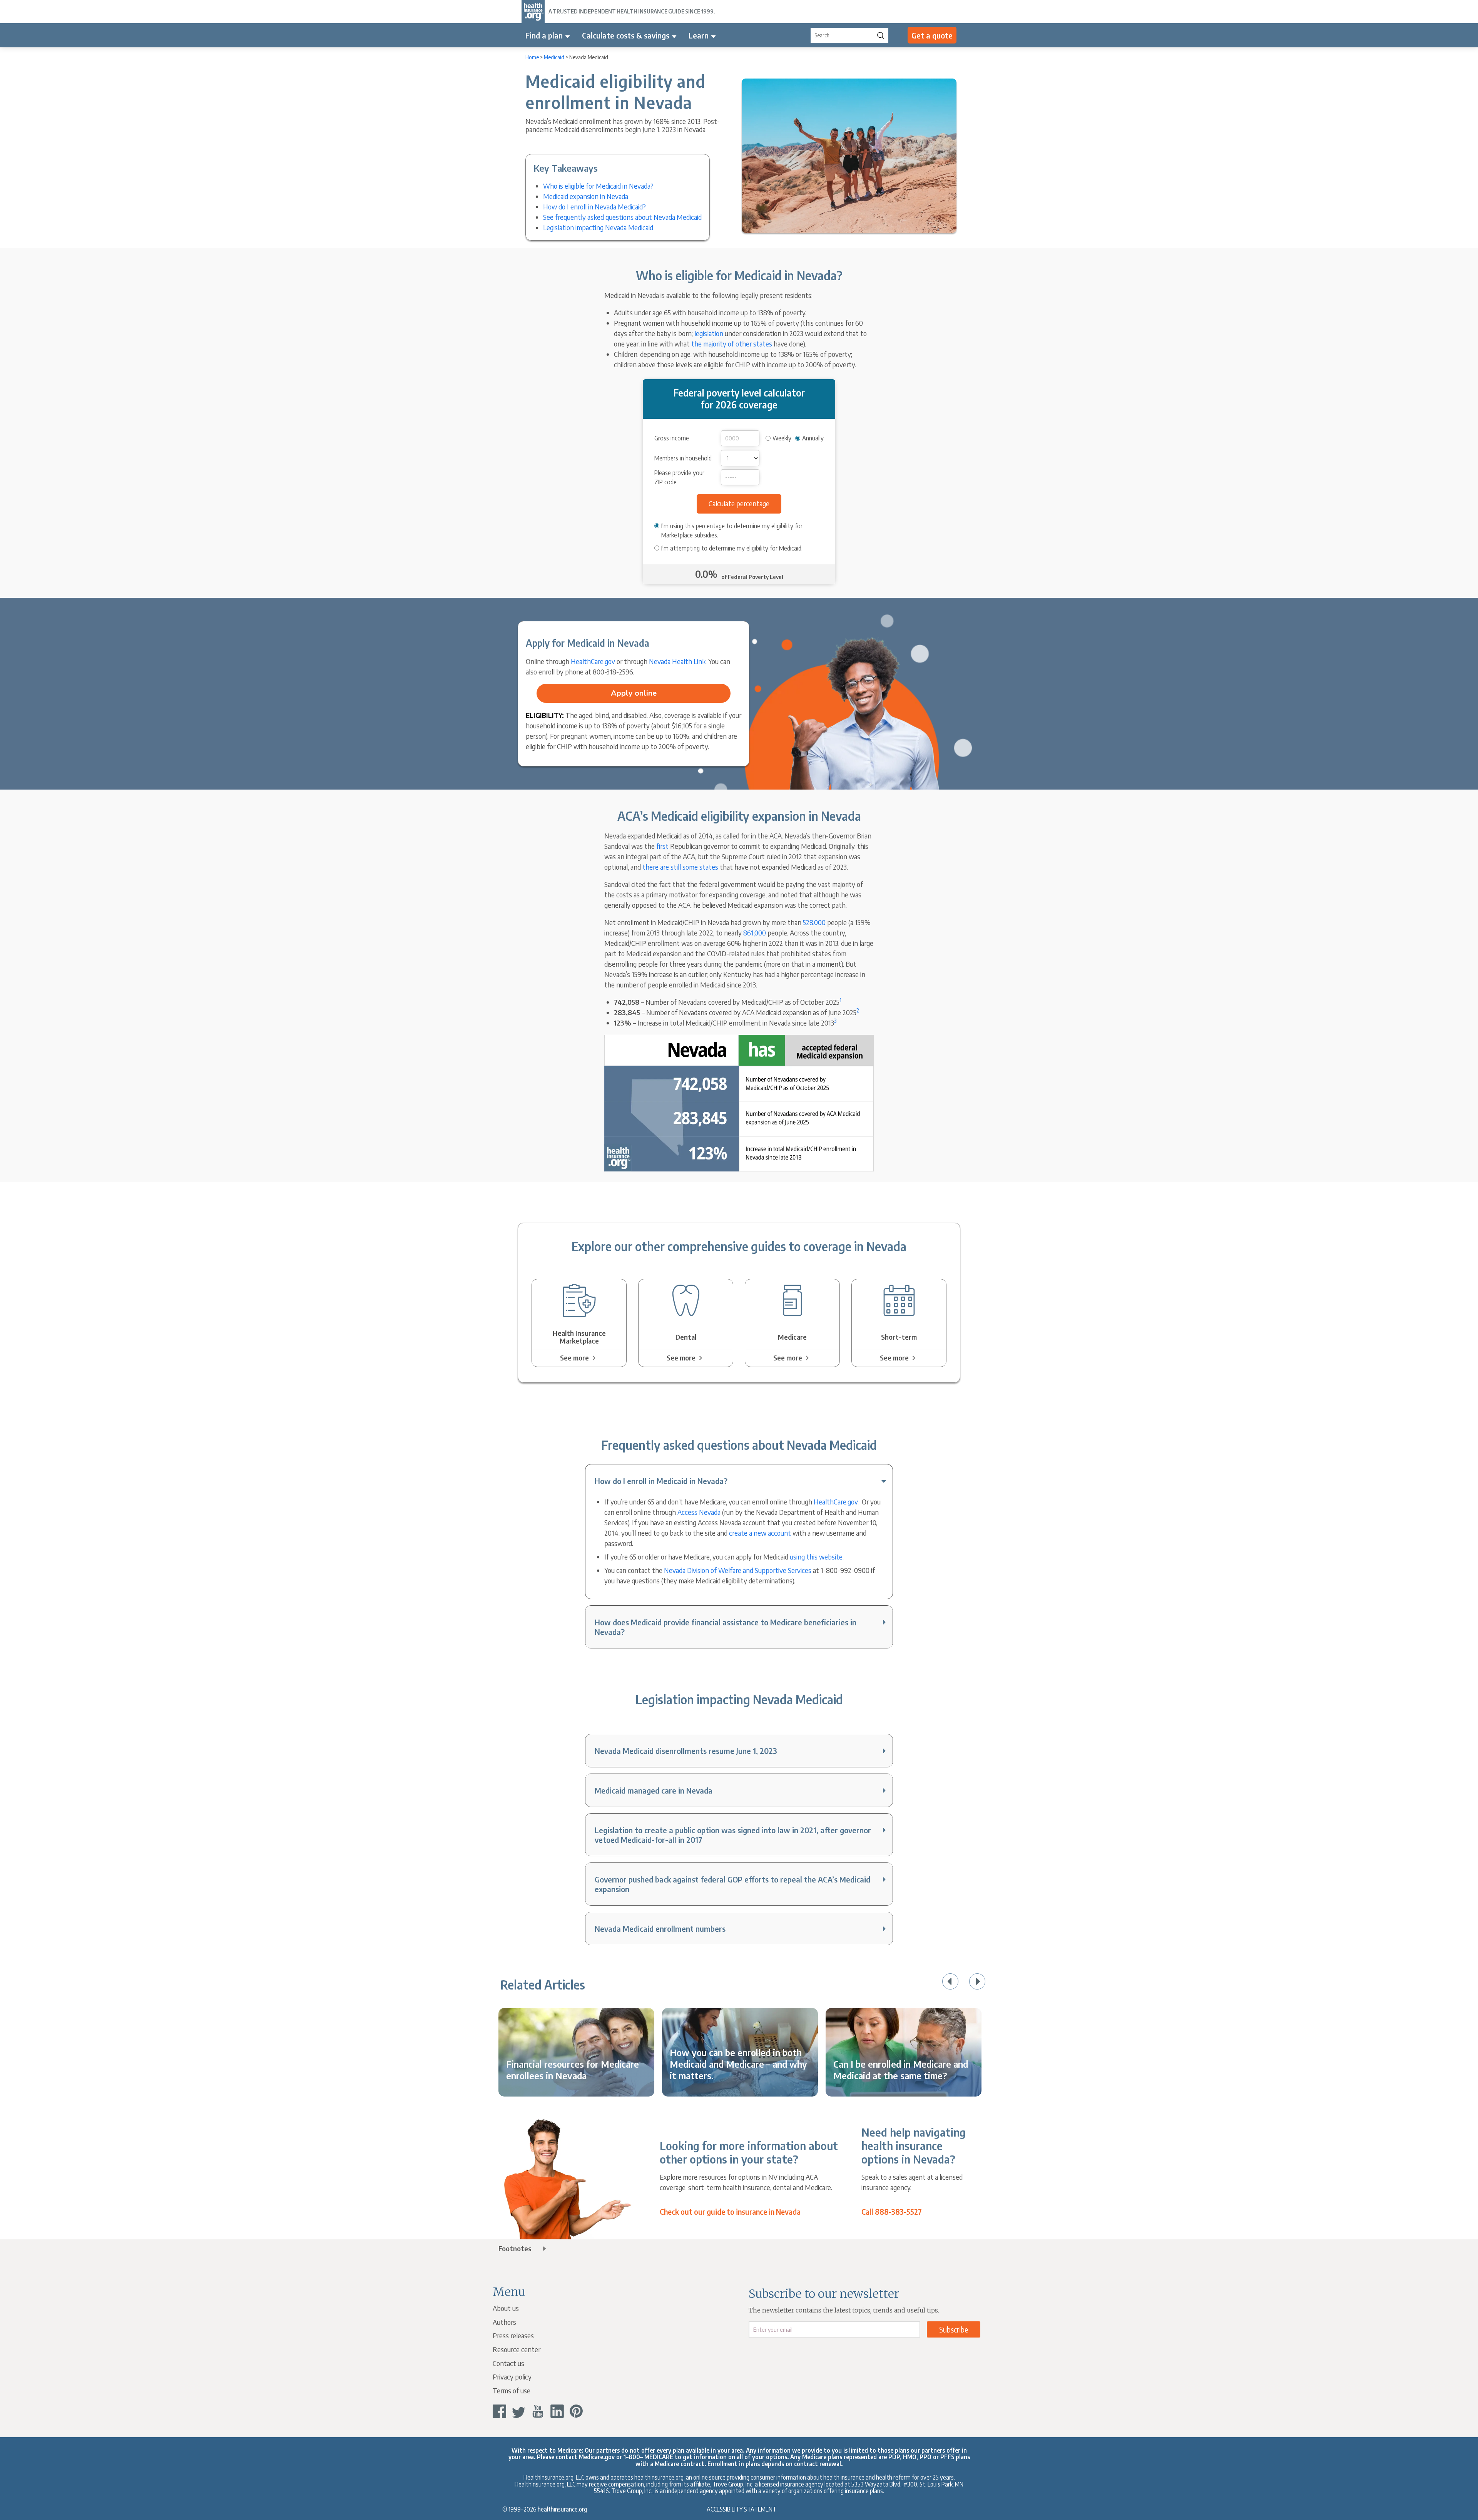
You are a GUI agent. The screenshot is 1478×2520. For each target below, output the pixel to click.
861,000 (755, 933)
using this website (816, 1557)
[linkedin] (557, 2411)
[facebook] (499, 2411)
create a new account (760, 1533)
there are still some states (680, 867)
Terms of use (512, 2390)
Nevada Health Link (677, 661)
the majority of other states (732, 344)
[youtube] (538, 2411)
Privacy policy (512, 2377)
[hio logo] (533, 12)
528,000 (814, 922)
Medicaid (554, 57)
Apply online (634, 693)
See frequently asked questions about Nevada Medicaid (622, 217)
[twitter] (519, 2411)
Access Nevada (699, 1512)
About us (506, 2308)
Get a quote (932, 35)
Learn (699, 35)
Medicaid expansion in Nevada (586, 196)
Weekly (782, 438)
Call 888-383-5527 (892, 2212)
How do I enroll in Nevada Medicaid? (594, 207)
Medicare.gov (597, 2457)
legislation (709, 333)
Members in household (683, 458)
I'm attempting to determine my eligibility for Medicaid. (732, 548)
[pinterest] (576, 2411)
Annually (813, 438)
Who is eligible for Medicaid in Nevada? (598, 186)
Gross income (672, 438)
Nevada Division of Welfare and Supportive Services (738, 1570)
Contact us (508, 2363)
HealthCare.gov (593, 661)
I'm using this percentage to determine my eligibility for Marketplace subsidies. (732, 530)
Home (532, 57)
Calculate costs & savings (626, 35)
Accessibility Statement (742, 2509)
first (662, 846)
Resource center (517, 2349)
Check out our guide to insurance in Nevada (730, 2212)
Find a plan (544, 35)
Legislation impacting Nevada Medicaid (598, 227)
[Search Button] (881, 35)
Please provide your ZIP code (679, 477)
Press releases (513, 2335)
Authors (504, 2322)
